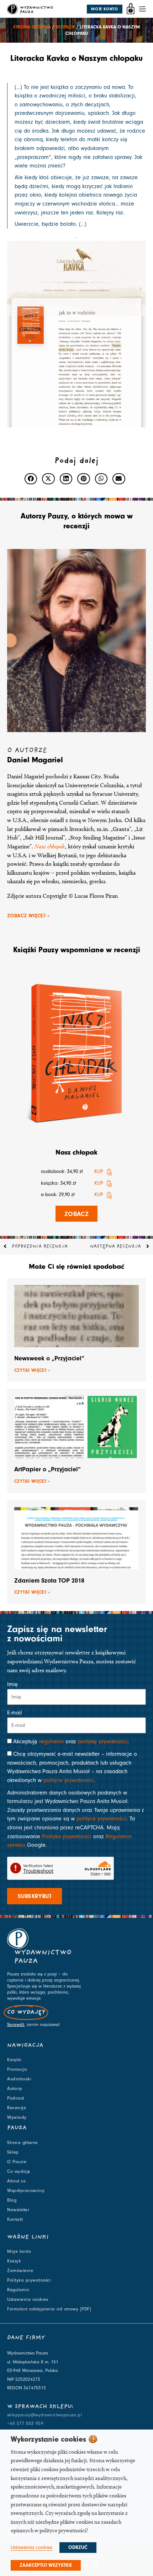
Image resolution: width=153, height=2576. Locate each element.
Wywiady (17, 2117)
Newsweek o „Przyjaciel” (49, 1358)
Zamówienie (20, 2271)
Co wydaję (19, 2171)
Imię (12, 1684)
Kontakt (15, 2219)
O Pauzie (17, 2162)
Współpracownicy (26, 2191)
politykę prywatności (103, 1742)
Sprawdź (16, 2025)
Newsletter (18, 2210)
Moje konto (19, 2251)
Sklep (13, 2152)
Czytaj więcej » (32, 1370)
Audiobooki (19, 2079)
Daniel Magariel (35, 760)
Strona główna (32, 27)
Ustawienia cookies (28, 2299)
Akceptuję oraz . (71, 1742)
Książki (14, 2060)
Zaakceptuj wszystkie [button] (46, 2565)
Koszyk (14, 2261)
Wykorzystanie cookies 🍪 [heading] (54, 2439)
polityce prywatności (68, 1780)
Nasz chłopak (50, 846)
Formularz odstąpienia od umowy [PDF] (49, 2309)
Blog (12, 2200)
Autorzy (15, 2089)
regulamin (51, 1742)
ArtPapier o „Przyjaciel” (48, 1469)
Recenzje (65, 27)
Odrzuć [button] (78, 2548)
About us (16, 2181)
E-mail (15, 1713)
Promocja (17, 2069)
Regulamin (18, 2290)
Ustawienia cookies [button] (31, 2547)
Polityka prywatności (67, 1836)
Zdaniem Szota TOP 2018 (49, 1581)
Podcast (16, 2098)
